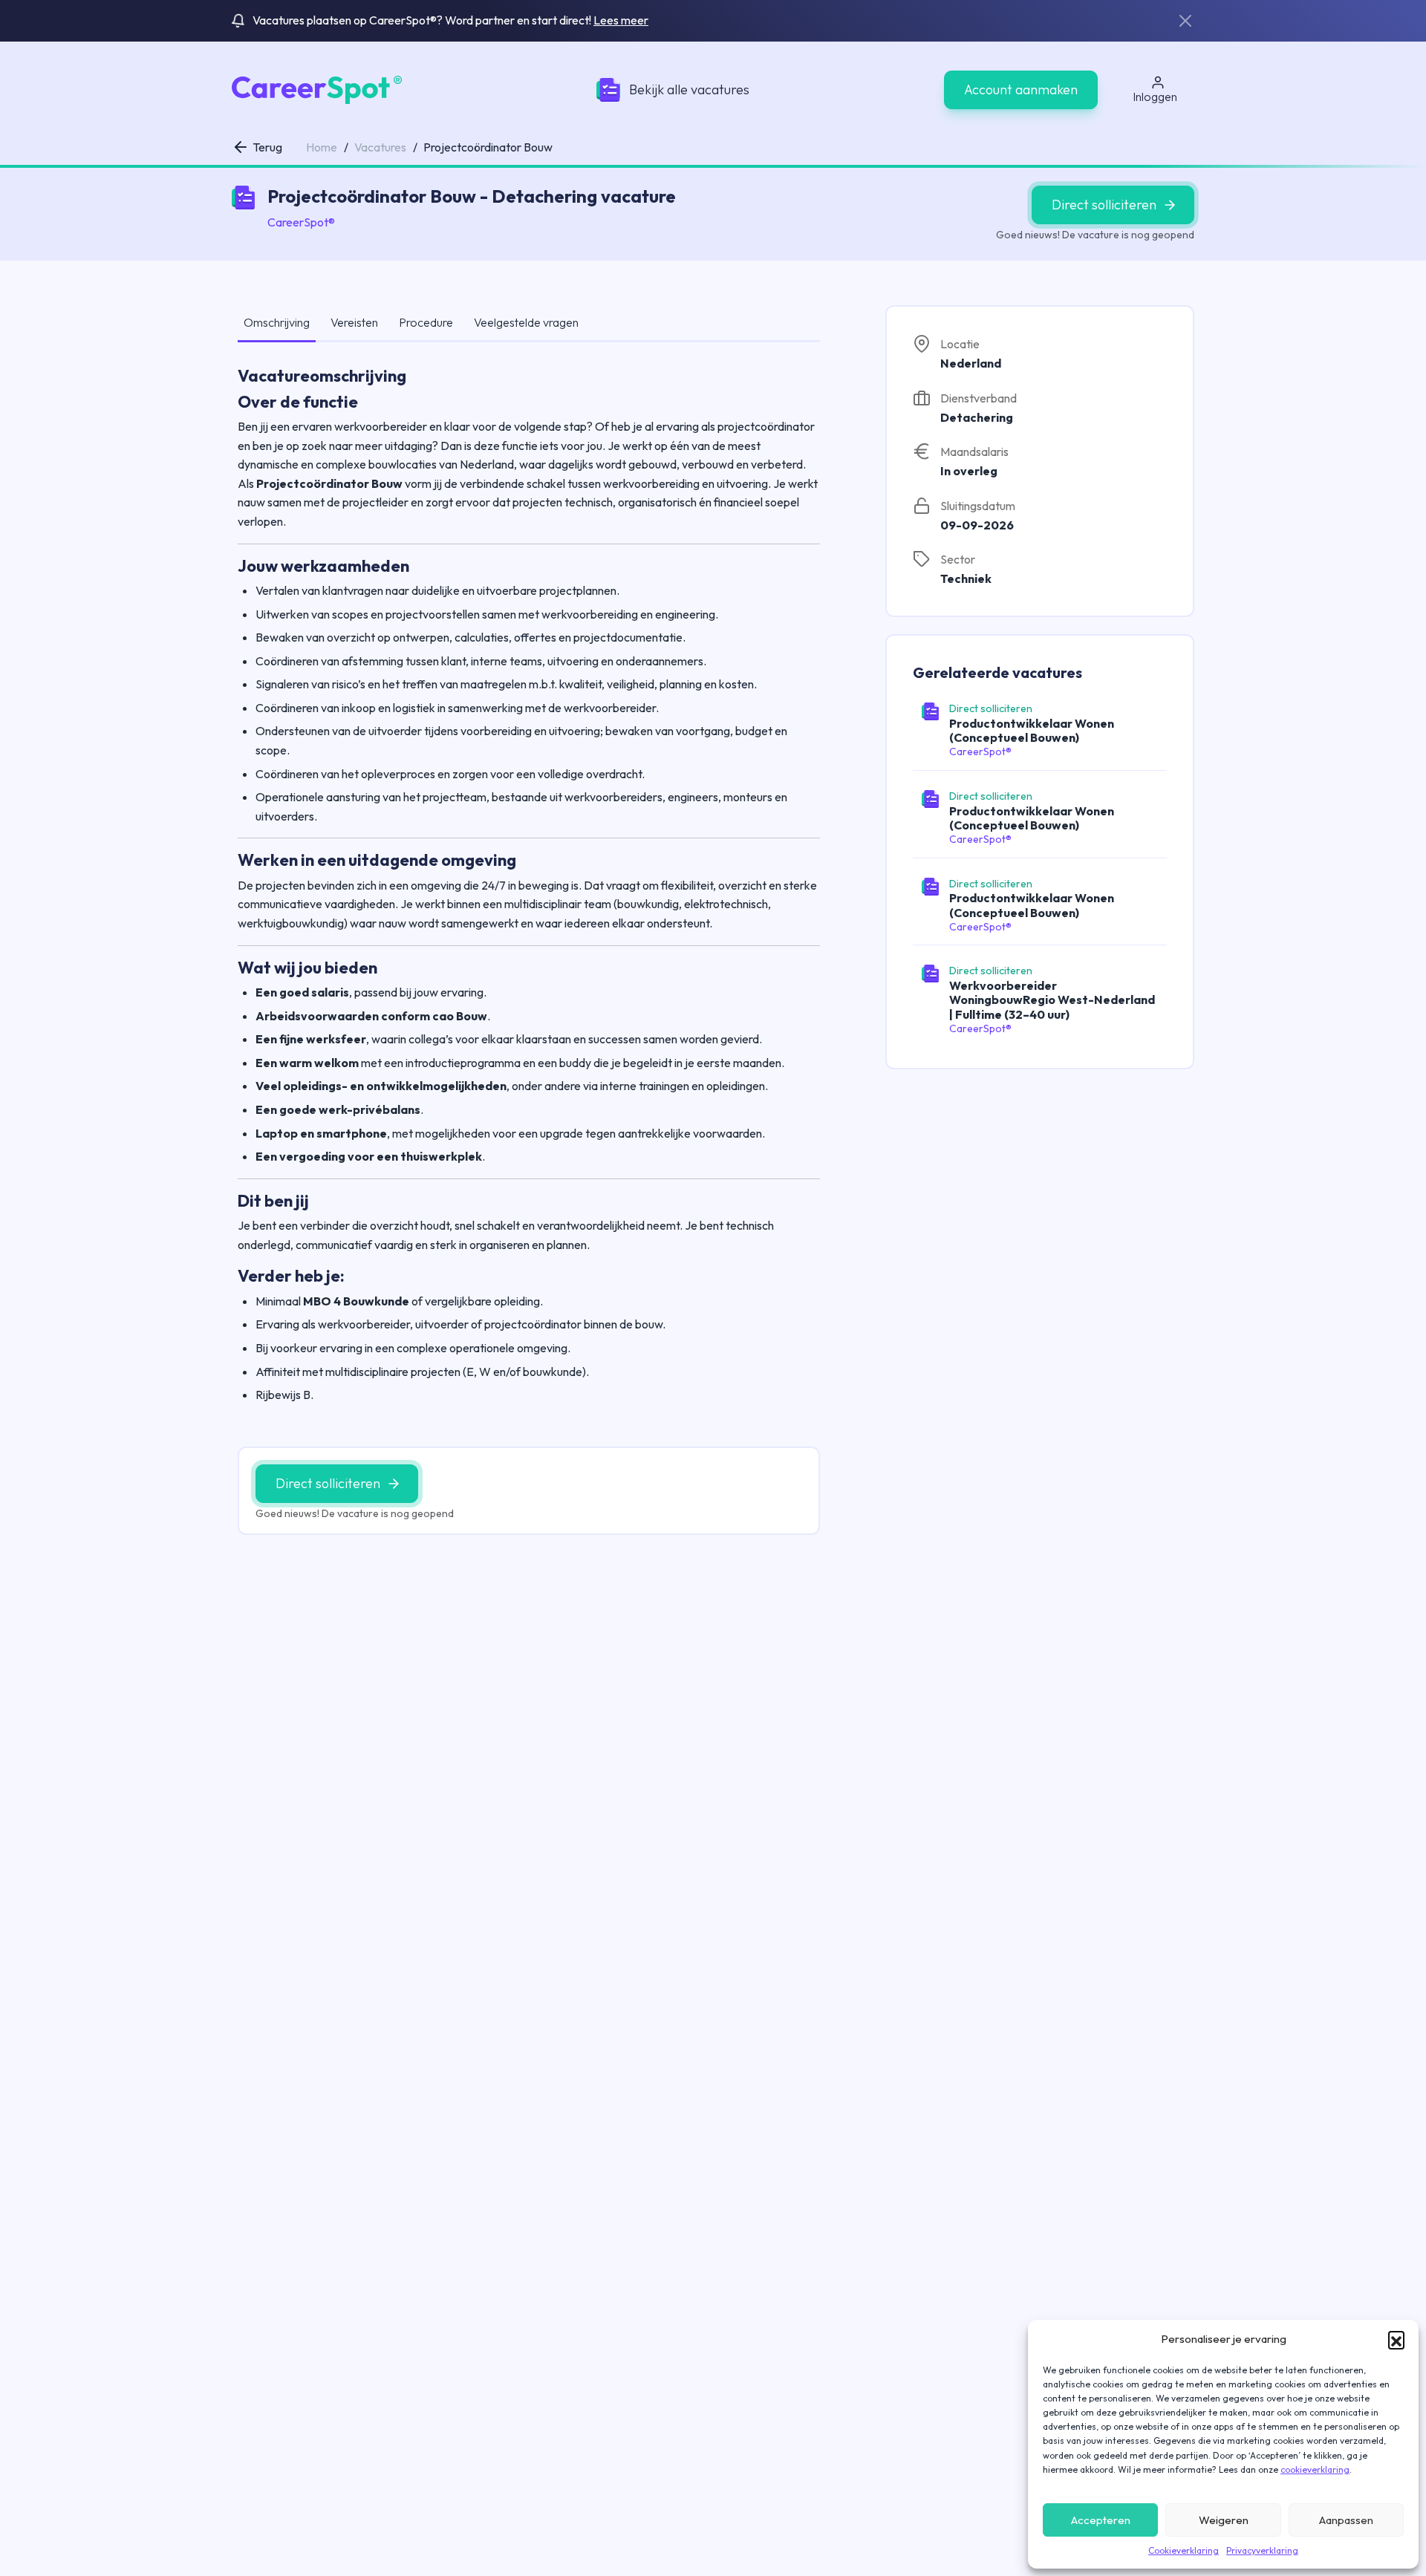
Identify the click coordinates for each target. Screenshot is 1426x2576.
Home (322, 147)
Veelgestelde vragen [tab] (526, 322)
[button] (1396, 2339)
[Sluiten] (1185, 21)
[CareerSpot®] (317, 88)
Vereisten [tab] (354, 322)
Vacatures (380, 147)
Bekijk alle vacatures (689, 89)
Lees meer (621, 20)
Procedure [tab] (426, 322)
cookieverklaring (1315, 2469)
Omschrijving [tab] (277, 322)
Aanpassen (1346, 2520)
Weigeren (1224, 2520)
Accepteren (1101, 2520)
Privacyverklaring (1262, 2550)
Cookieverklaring (1184, 2550)
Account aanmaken (1021, 89)
